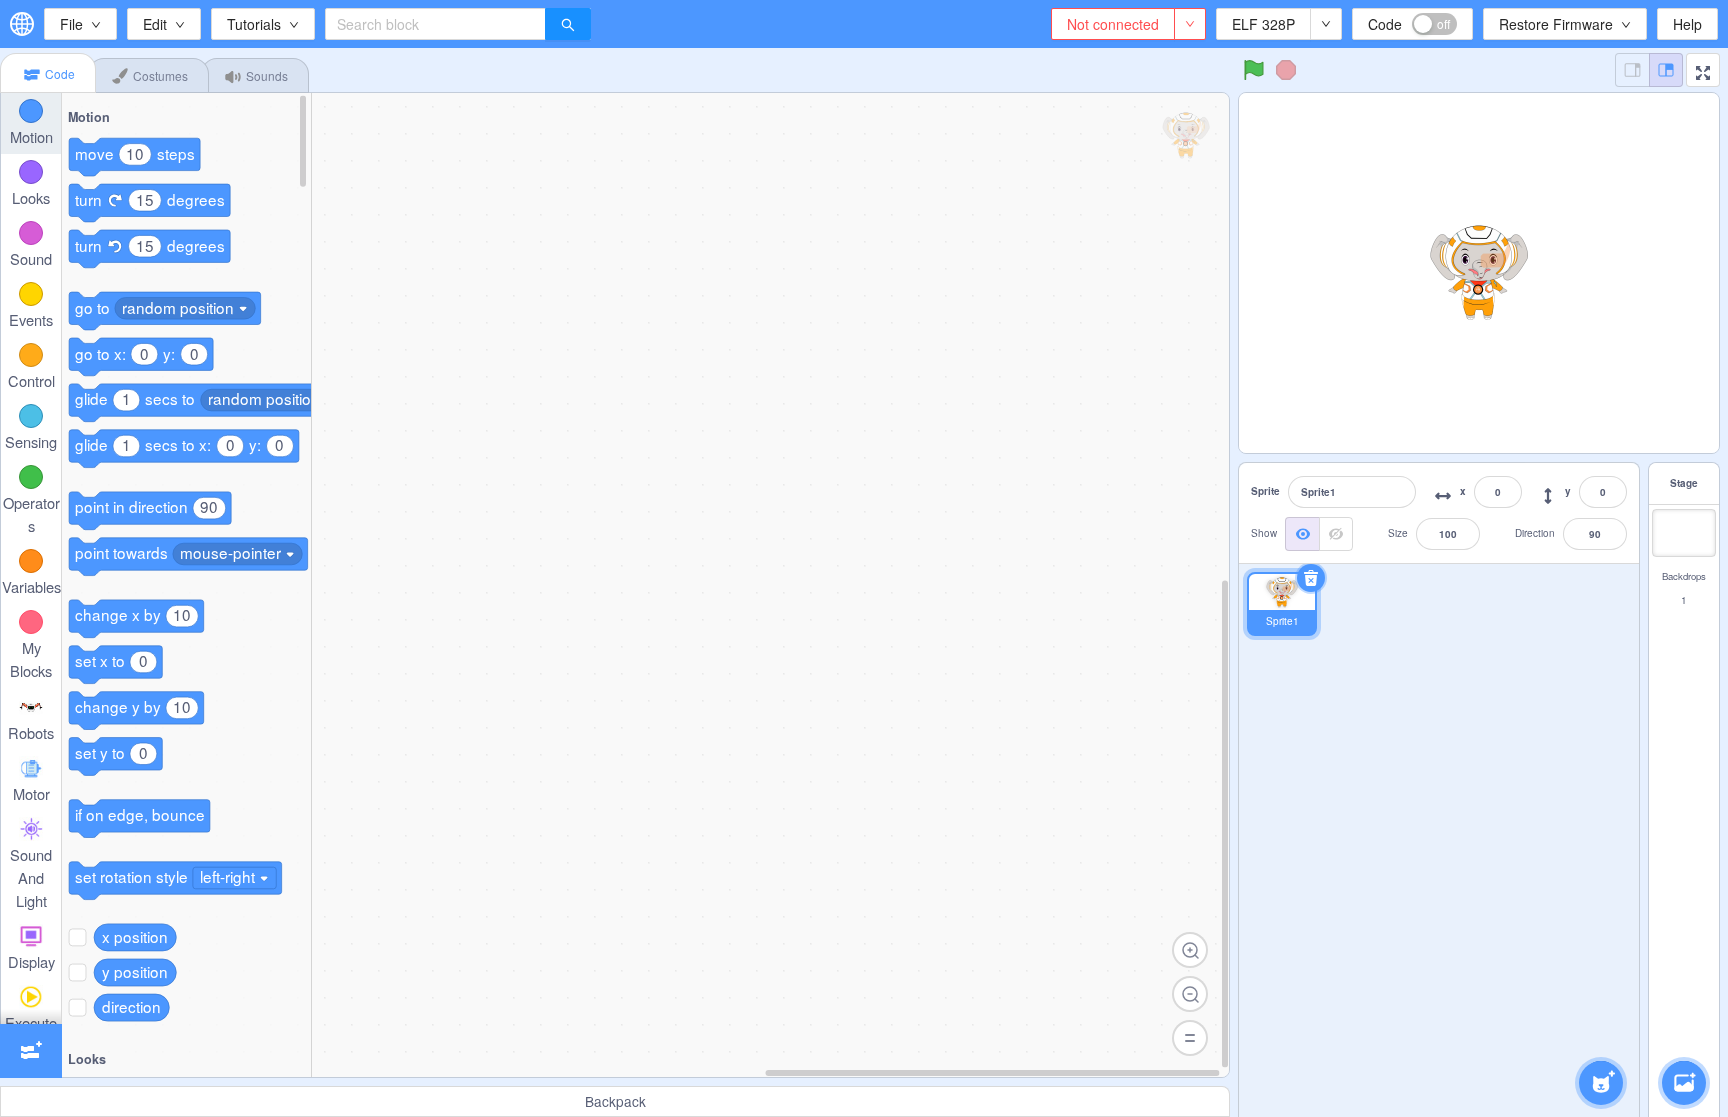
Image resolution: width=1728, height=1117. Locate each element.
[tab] (48, 73)
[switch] (1434, 24)
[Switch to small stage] (1632, 70)
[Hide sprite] (1336, 534)
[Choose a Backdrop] (1684, 1083)
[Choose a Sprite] (1601, 1083)
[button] (1703, 70)
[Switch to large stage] (1666, 70)
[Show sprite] (1302, 534)
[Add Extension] (31, 1051)
